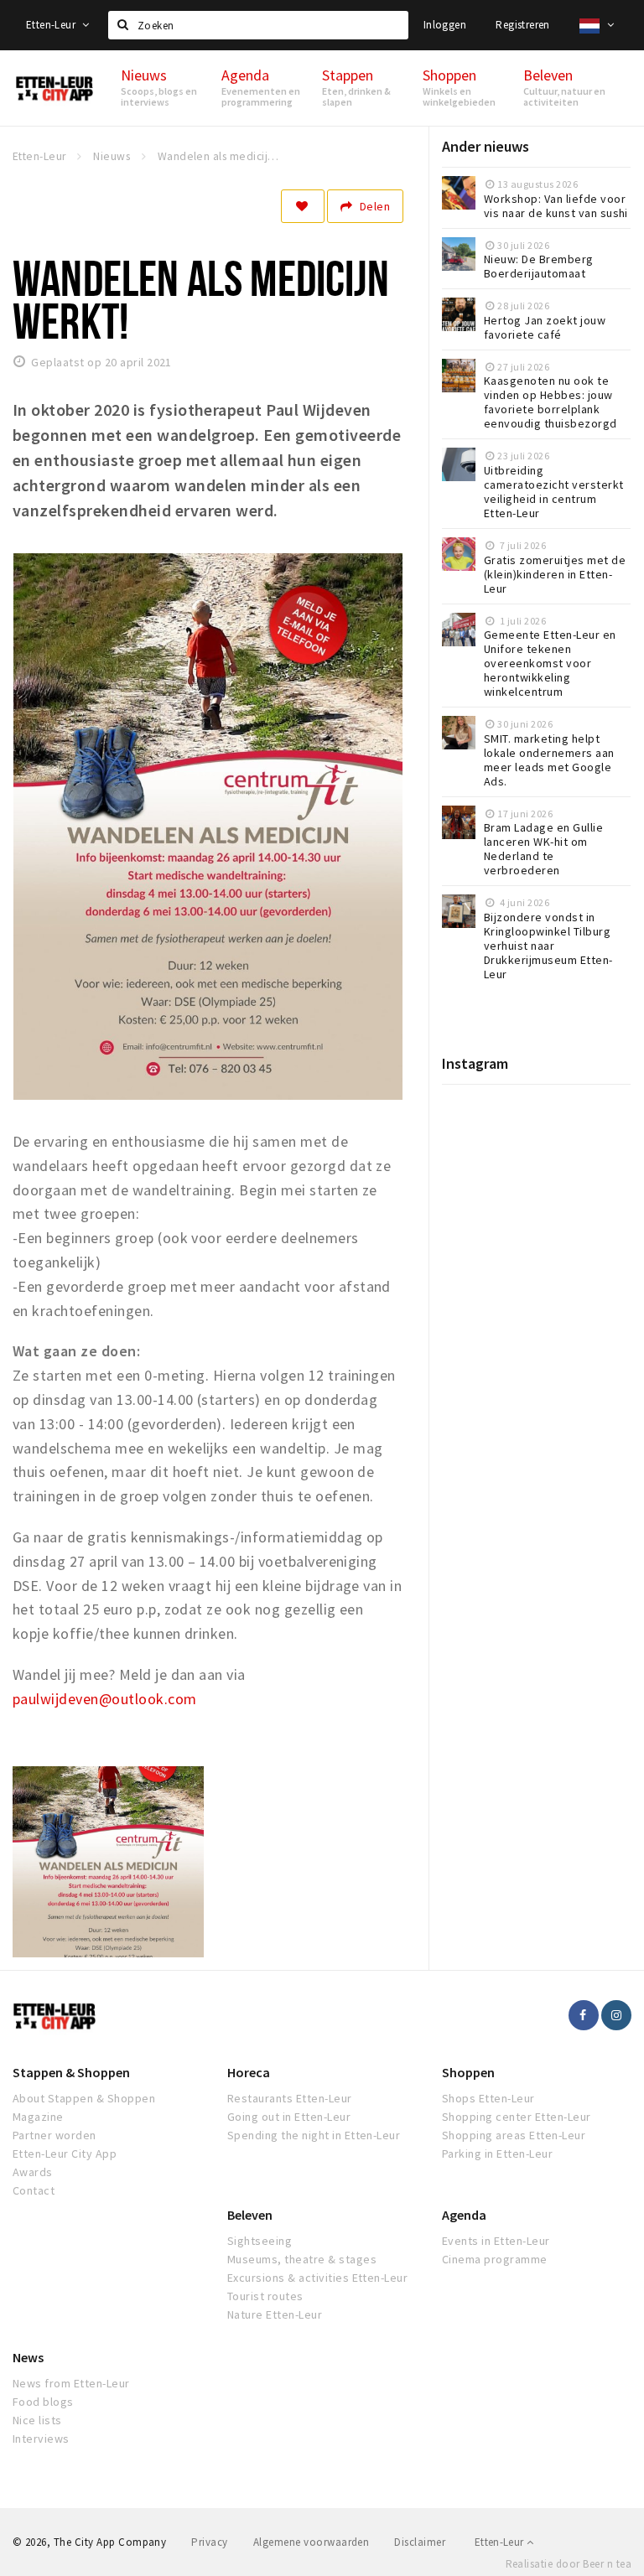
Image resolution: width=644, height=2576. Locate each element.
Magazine (38, 2117)
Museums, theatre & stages (302, 2259)
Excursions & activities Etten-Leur (317, 2278)
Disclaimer (420, 2542)
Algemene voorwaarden (312, 2542)
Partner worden (55, 2135)
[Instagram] (616, 2015)
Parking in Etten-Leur (497, 2154)
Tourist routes (265, 2296)
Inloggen (445, 25)
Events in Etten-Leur (496, 2241)
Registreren (522, 25)
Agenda (464, 2215)
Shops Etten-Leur (488, 2098)
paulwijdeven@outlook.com (105, 1699)
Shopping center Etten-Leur (516, 2117)
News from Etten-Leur (71, 2383)
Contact (34, 2190)
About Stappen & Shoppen (84, 2098)
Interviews (41, 2439)
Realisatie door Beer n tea (569, 2564)
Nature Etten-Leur (275, 2314)
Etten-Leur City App (65, 2154)
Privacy (209, 2542)
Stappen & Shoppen (71, 2072)
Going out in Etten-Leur (289, 2117)
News (28, 2357)
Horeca (249, 2072)
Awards (33, 2172)
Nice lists (37, 2420)
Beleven (250, 2215)
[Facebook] (584, 2015)
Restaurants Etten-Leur (290, 2098)
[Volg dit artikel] (303, 206)
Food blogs (43, 2402)
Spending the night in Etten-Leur (314, 2135)
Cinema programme (495, 2259)
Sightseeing (260, 2241)
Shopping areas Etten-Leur (514, 2135)
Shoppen (468, 2072)
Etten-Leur (52, 25)
